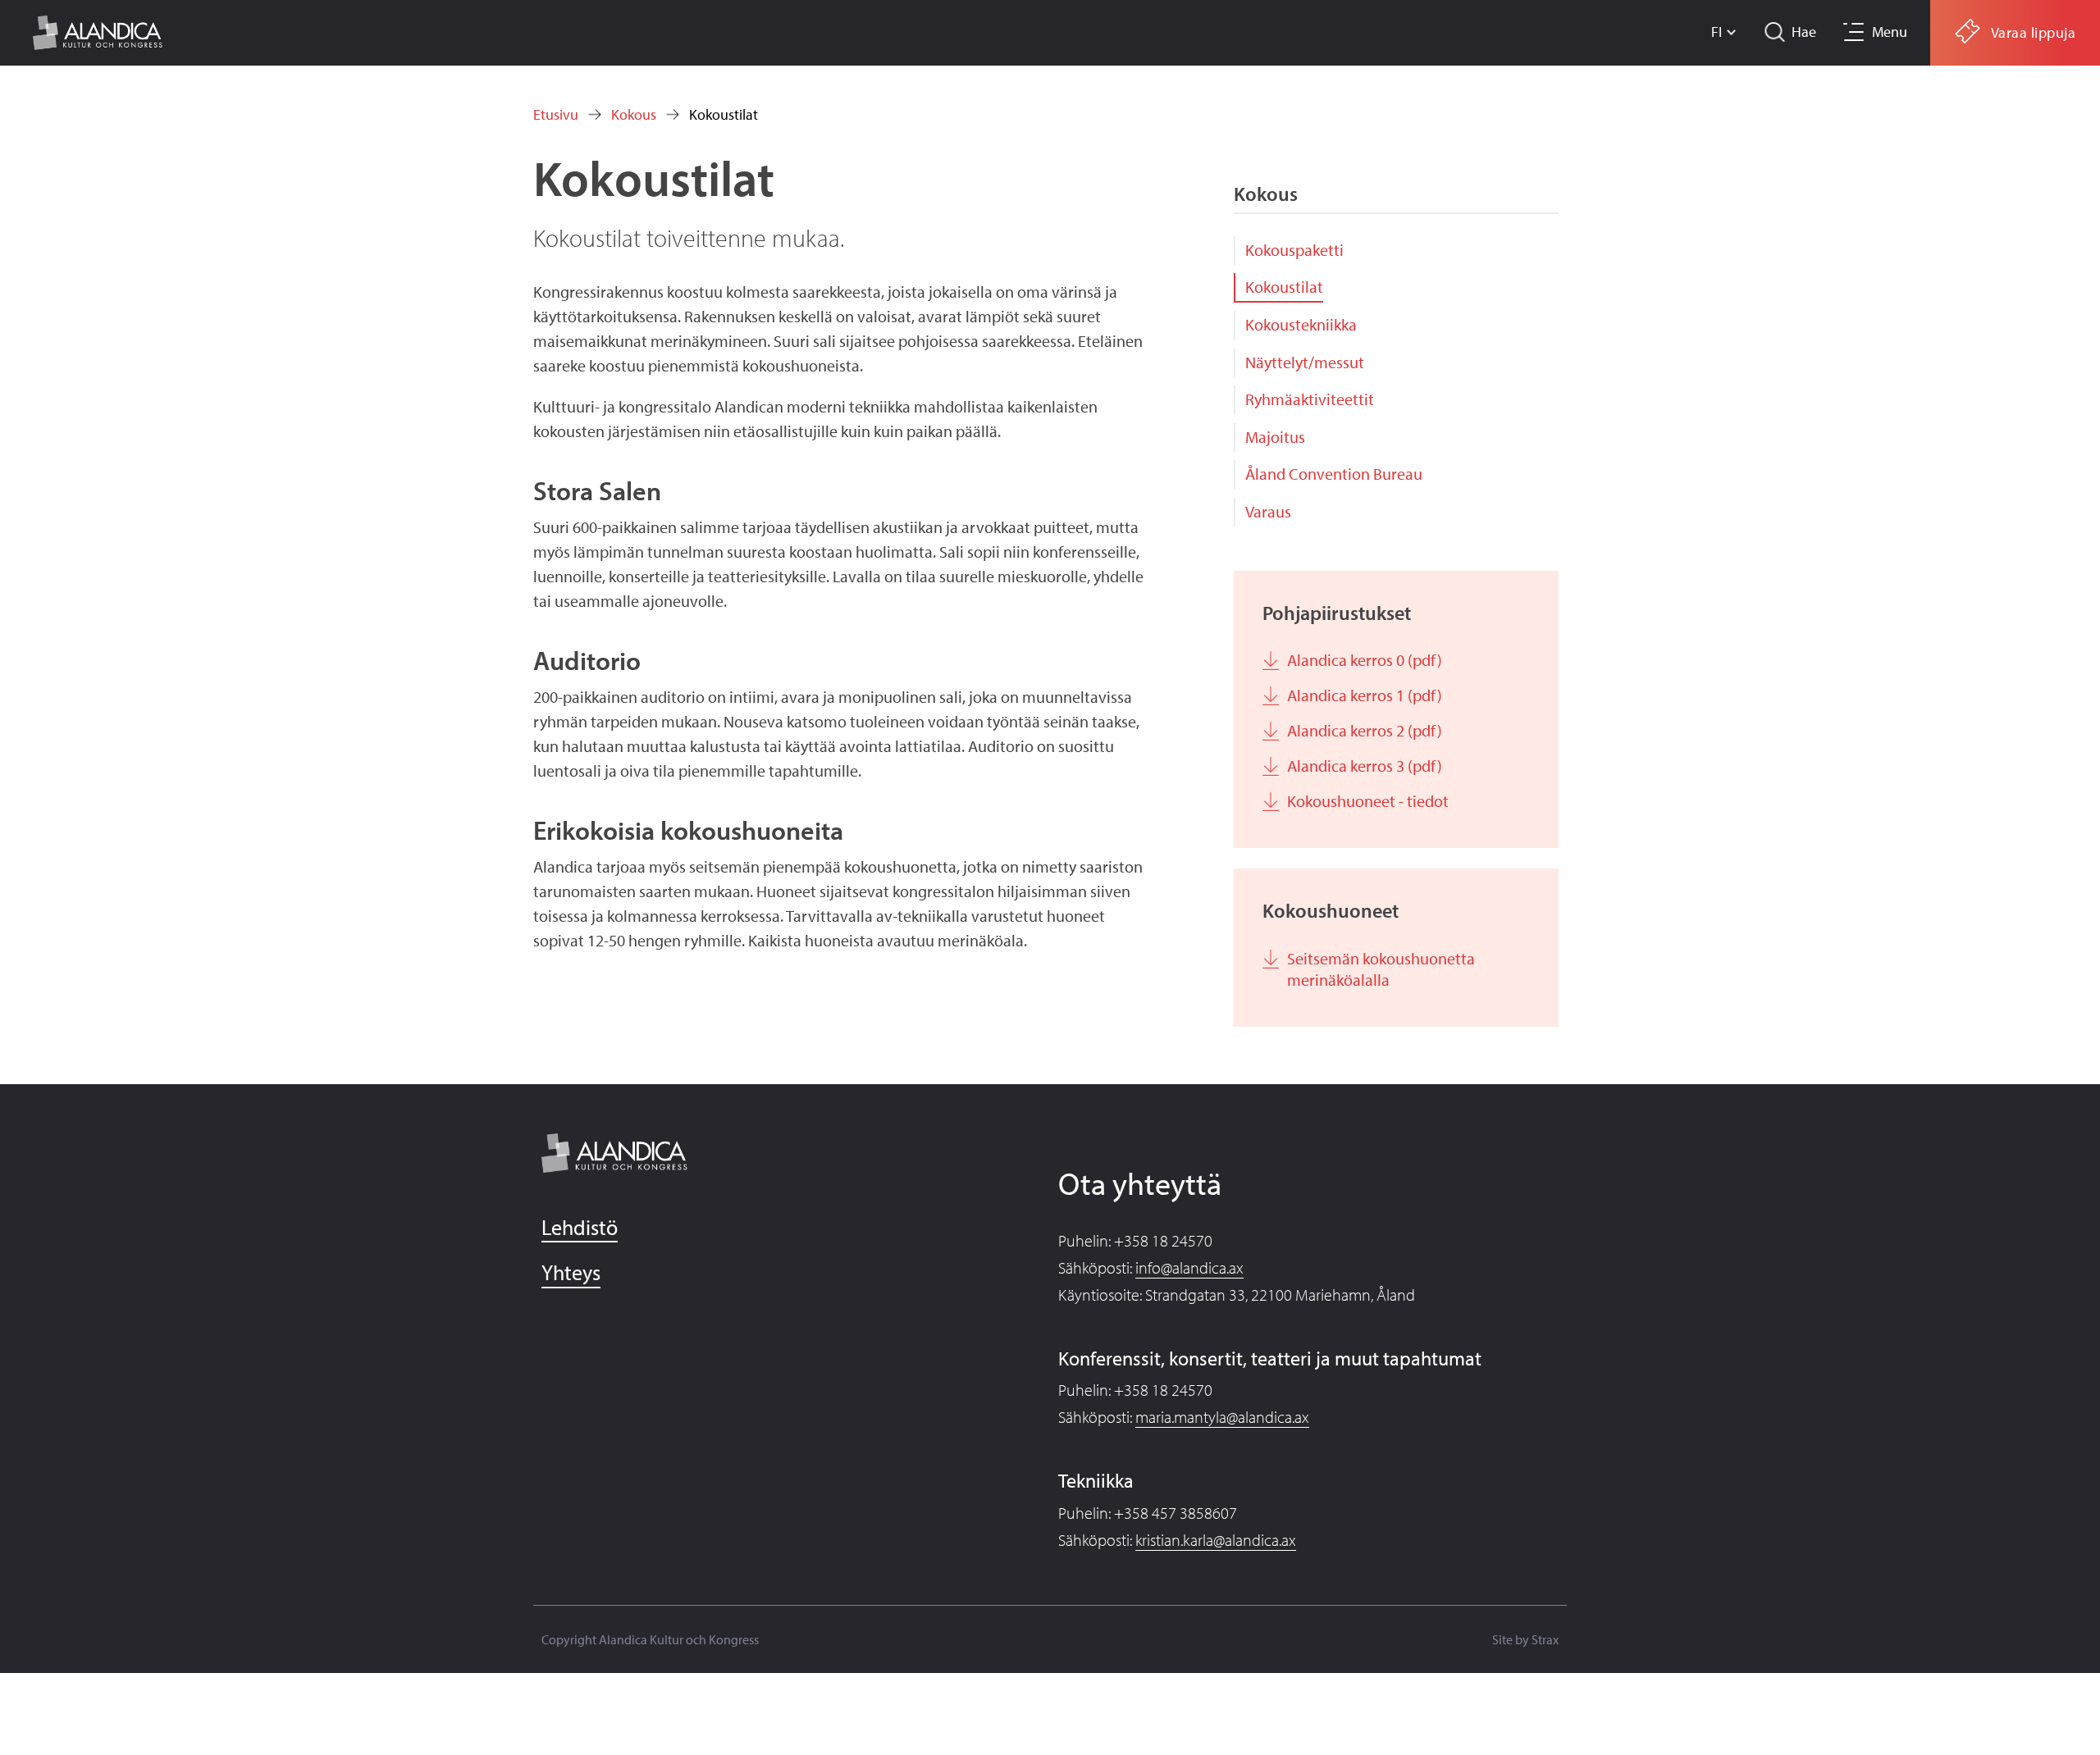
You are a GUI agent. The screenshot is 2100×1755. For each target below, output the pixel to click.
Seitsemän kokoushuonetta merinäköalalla (1381, 969)
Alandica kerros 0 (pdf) (1365, 660)
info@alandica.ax (1189, 1267)
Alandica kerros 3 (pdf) (1365, 766)
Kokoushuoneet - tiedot (1368, 801)
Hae (1804, 32)
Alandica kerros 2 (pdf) (1365, 730)
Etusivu (556, 114)
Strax (1545, 1639)
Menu (1890, 32)
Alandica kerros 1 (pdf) (1365, 695)
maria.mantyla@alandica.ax (1222, 1417)
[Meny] (1851, 32)
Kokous (634, 114)
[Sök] (1776, 32)
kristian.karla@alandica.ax (1216, 1540)
